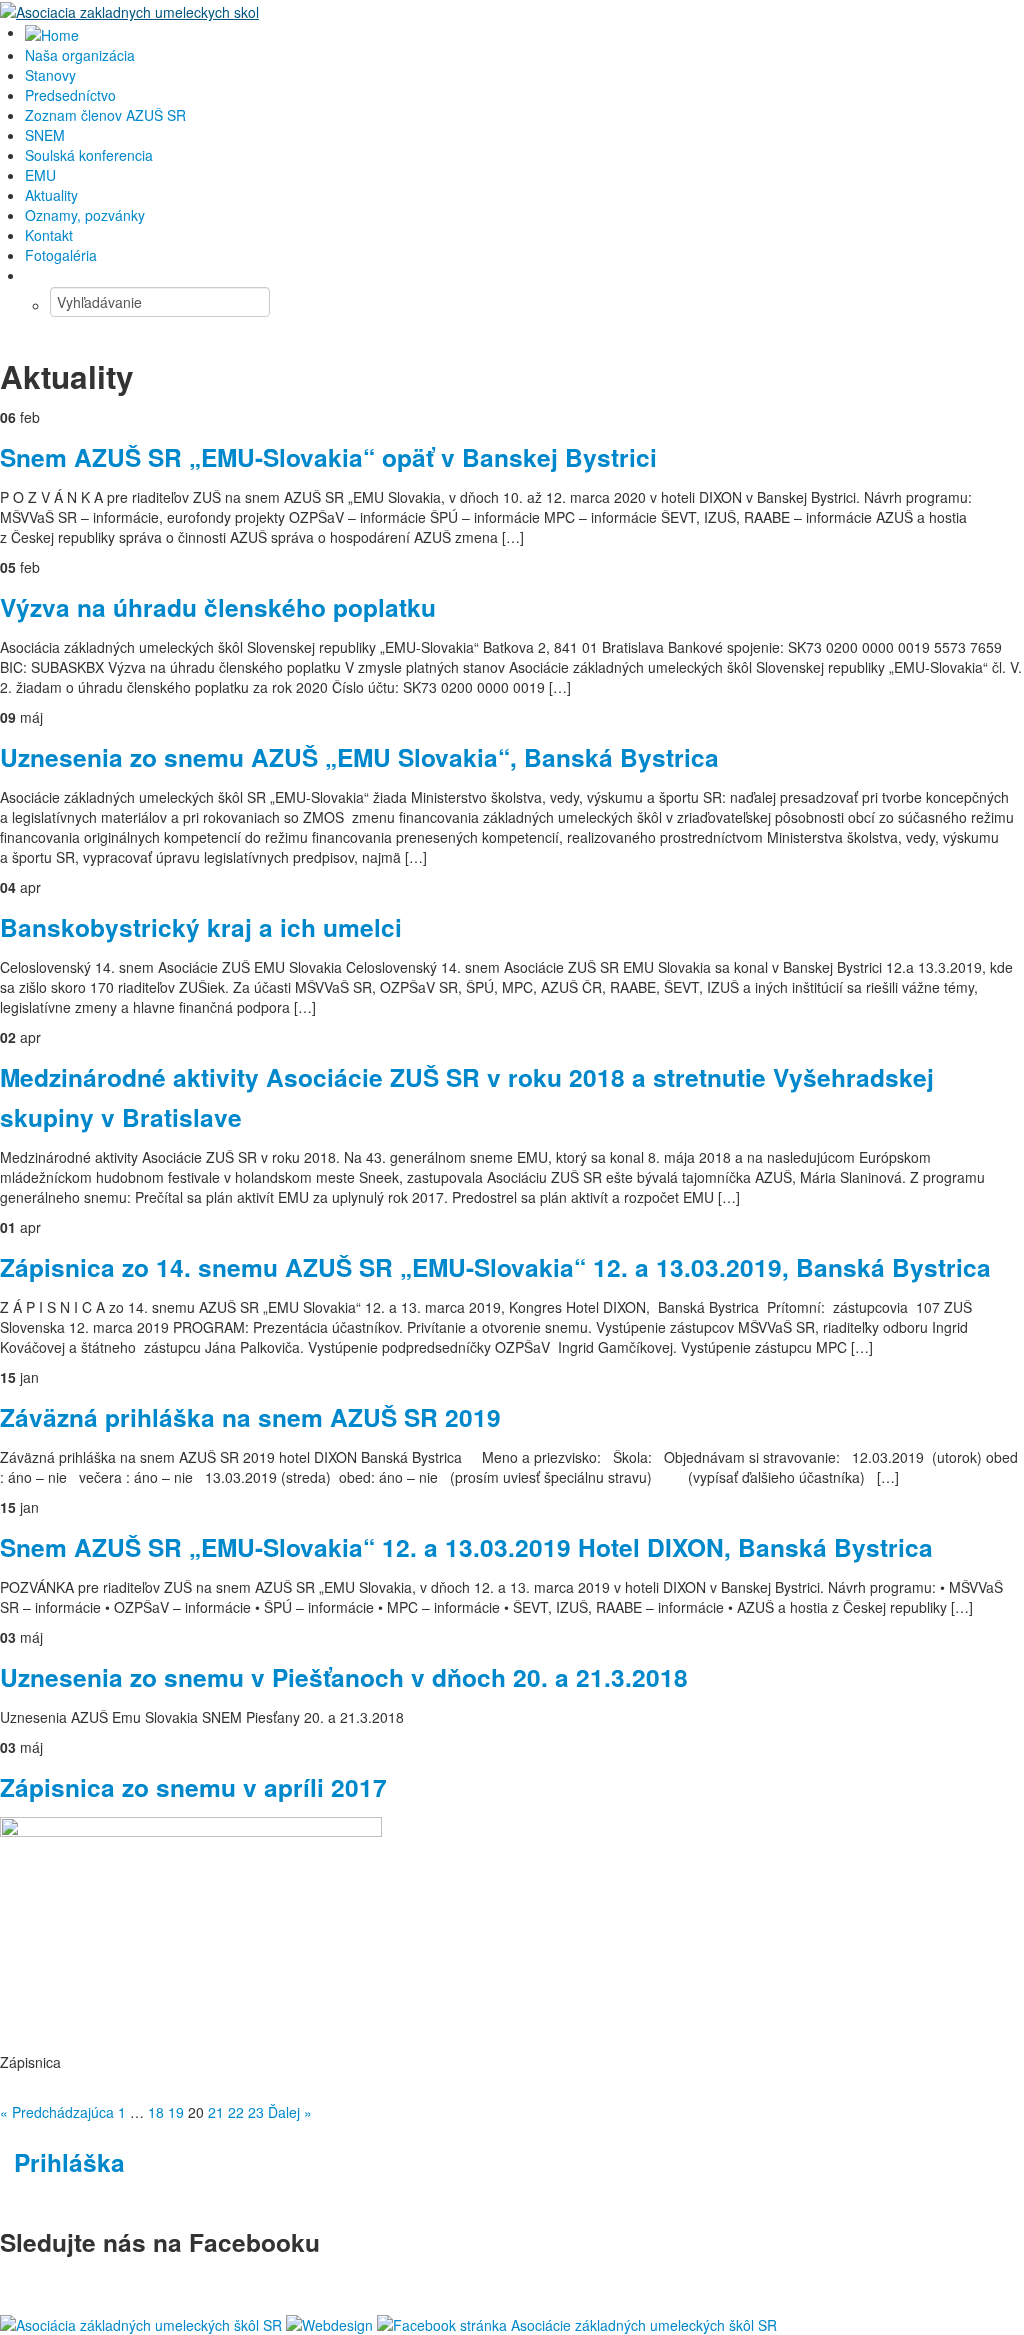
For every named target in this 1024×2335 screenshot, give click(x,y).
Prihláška (69, 2162)
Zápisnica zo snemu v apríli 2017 (193, 1787)
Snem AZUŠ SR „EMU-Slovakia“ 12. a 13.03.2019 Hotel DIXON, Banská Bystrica (466, 1547)
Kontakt (49, 235)
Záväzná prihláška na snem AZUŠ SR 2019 (250, 1417)
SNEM (45, 135)
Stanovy (50, 75)
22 (236, 2112)
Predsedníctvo (70, 95)
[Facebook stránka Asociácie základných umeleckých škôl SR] (577, 2322)
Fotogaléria (61, 255)
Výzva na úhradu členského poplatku (218, 607)
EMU (40, 175)
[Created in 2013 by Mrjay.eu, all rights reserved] (329, 2322)
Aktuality (51, 195)
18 (156, 2112)
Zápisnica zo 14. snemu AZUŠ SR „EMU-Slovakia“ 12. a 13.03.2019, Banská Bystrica (495, 1267)
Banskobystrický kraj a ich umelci (201, 927)
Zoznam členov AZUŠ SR (105, 115)
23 (256, 2112)
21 (216, 2112)
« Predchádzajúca (57, 2112)
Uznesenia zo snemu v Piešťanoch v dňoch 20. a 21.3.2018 (344, 1677)
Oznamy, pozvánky (85, 215)
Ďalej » (290, 2112)
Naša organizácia (80, 55)
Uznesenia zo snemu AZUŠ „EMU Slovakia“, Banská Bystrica (359, 757)
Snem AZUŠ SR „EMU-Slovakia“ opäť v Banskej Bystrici (328, 457)
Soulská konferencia (89, 155)
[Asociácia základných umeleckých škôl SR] (141, 2322)
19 (176, 2112)
